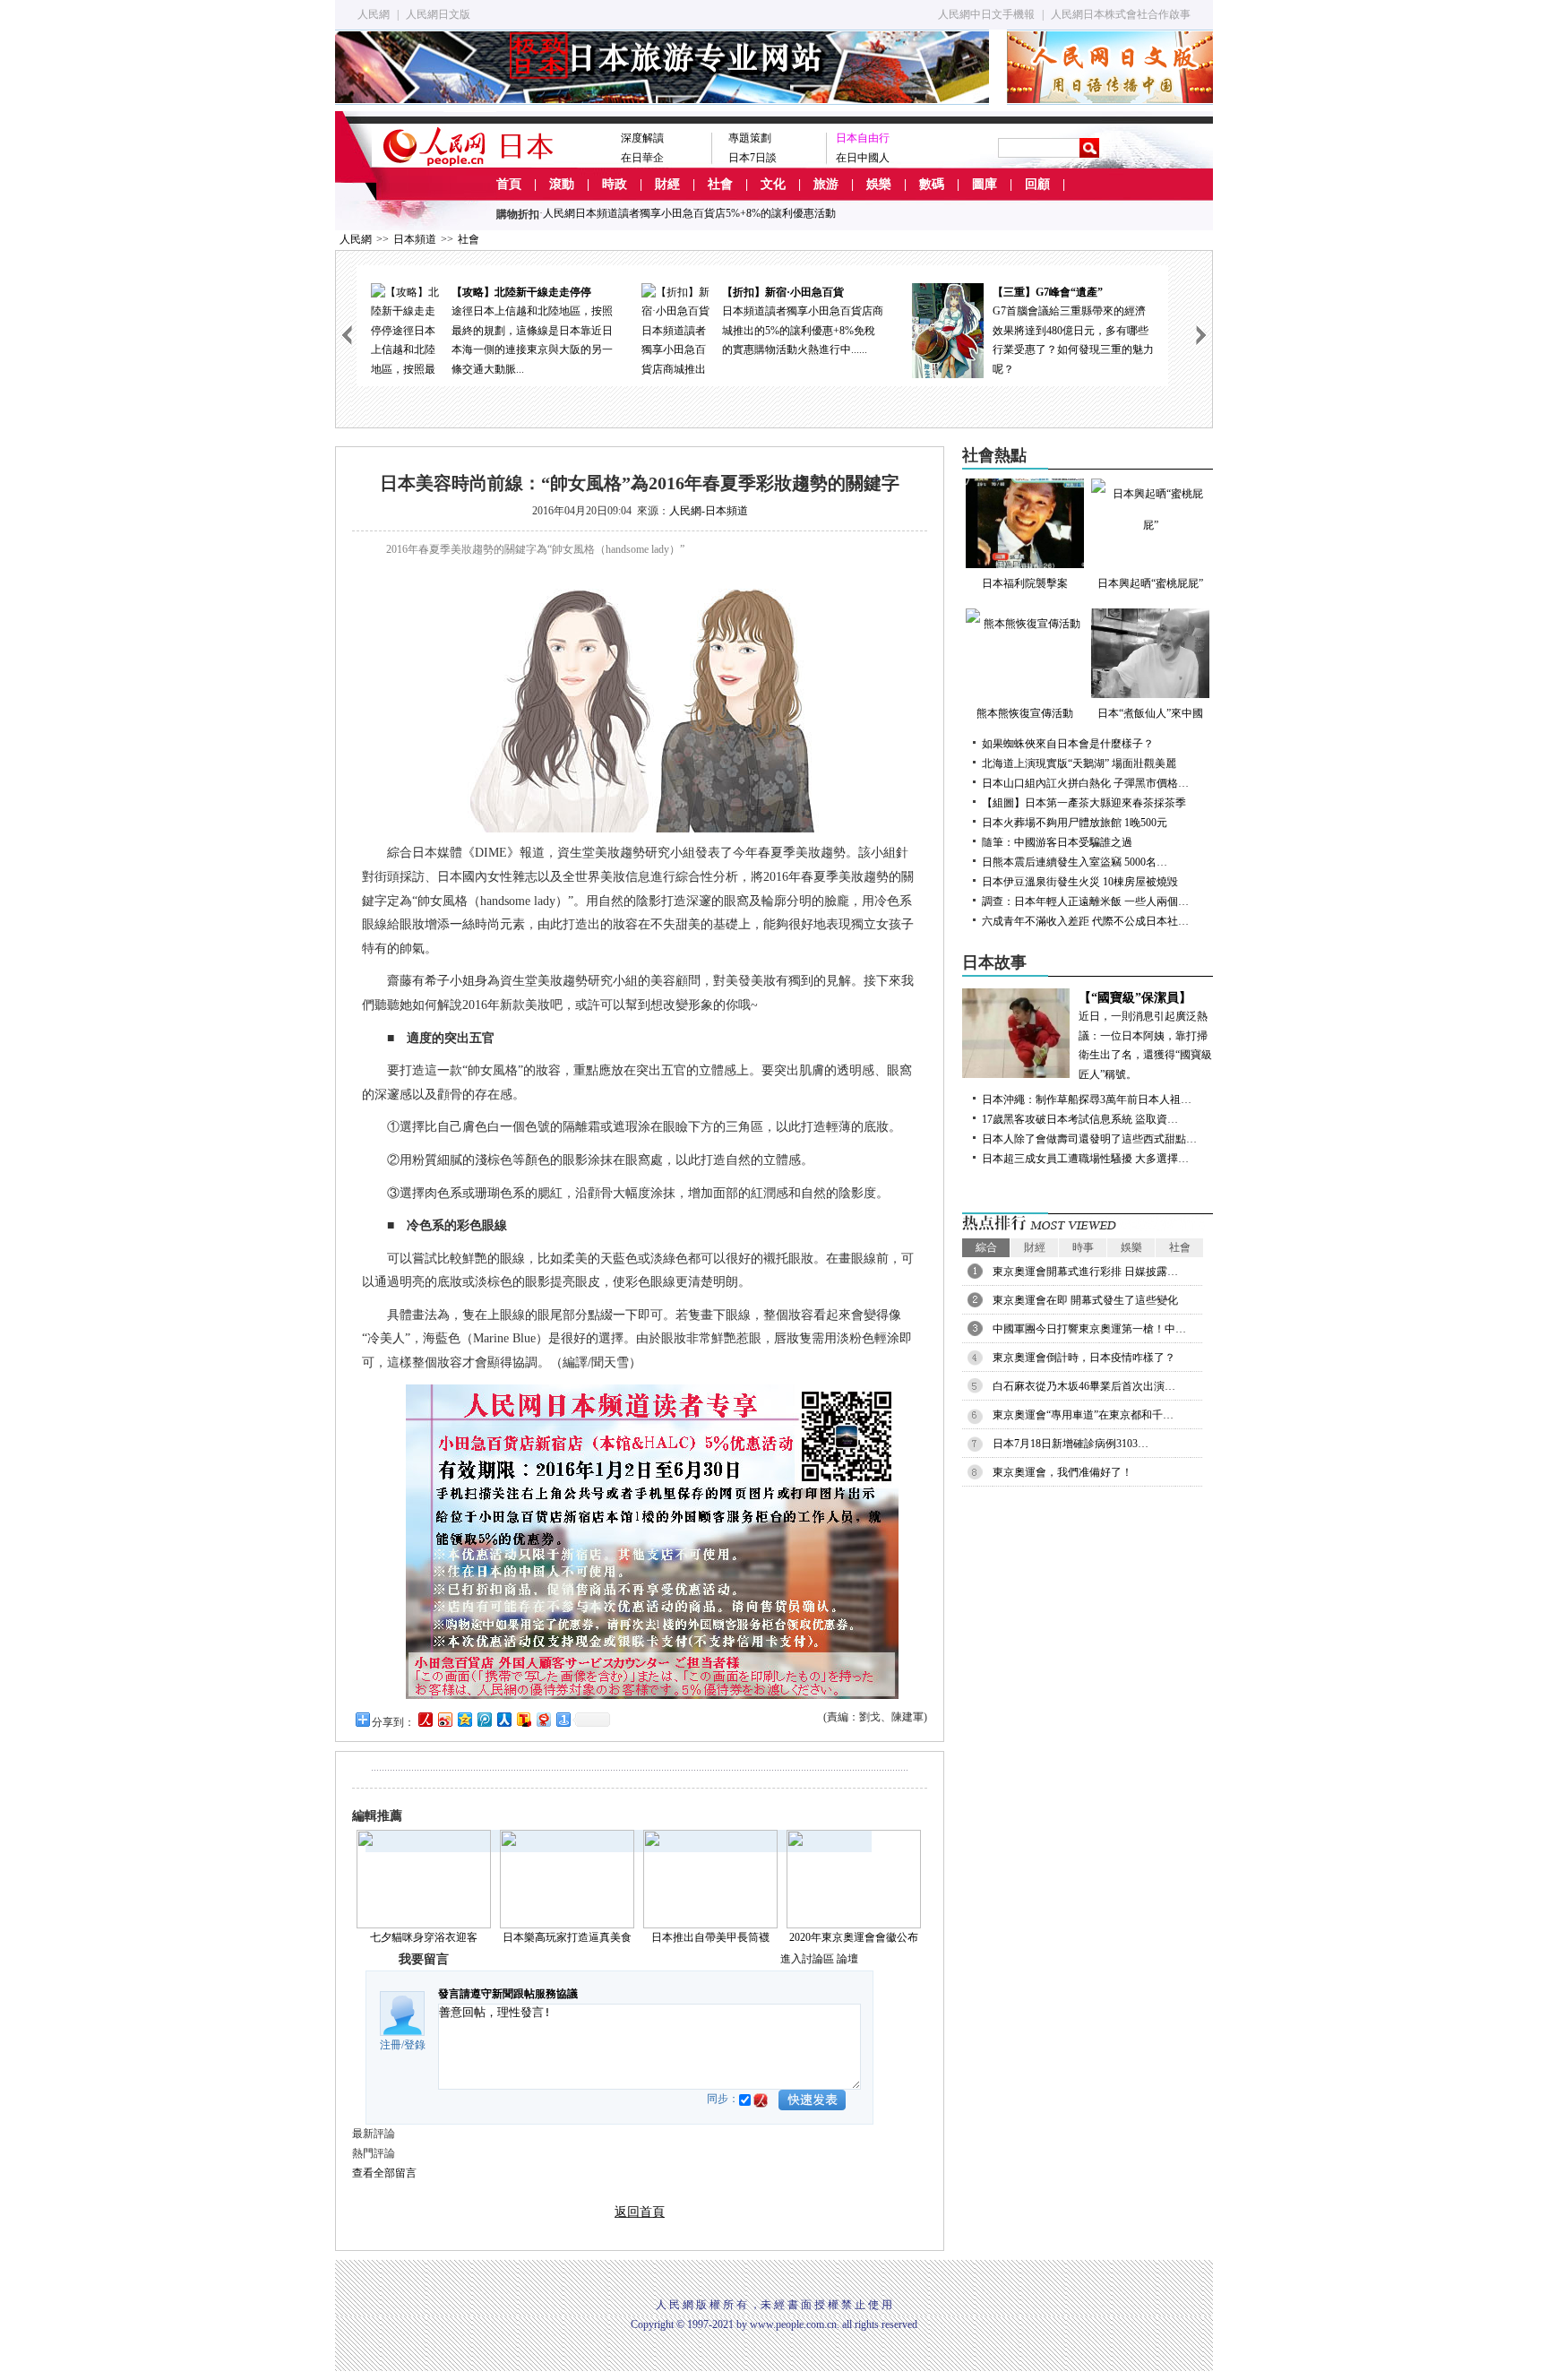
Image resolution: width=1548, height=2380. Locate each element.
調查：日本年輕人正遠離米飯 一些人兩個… (1085, 901)
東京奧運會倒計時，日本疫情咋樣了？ (1084, 1358)
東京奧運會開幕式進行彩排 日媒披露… (1085, 1272)
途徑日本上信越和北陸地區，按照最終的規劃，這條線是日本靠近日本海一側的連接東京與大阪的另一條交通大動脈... (532, 331)
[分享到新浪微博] (444, 1719)
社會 (720, 184)
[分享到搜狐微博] (523, 1719)
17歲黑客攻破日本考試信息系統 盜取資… (1080, 1119)
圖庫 (985, 184)
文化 (773, 184)
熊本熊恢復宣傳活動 (1025, 713)
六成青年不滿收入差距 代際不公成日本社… (1085, 921)
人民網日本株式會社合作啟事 (1121, 14)
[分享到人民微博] (425, 1719)
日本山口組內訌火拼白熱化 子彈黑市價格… (1085, 783)
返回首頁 (640, 2212)
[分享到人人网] (503, 1719)
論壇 (847, 1959)
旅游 (826, 184)
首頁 (509, 184)
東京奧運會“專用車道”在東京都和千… (1083, 1415)
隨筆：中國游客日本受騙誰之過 (1057, 842)
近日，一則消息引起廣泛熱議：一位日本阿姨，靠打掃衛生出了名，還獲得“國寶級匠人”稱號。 (1145, 1036)
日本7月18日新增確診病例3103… (1071, 1444)
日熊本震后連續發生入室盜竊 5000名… (1075, 862)
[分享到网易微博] (543, 1719)
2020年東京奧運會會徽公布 (854, 1937)
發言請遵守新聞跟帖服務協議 (508, 1994)
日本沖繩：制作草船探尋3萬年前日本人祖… (1087, 1099)
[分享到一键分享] (563, 1719)
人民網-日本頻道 (709, 511)
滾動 (562, 184)
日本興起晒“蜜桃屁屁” (1150, 583)
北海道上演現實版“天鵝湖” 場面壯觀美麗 (1079, 763)
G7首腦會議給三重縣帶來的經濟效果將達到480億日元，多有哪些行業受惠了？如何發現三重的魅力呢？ (1073, 331)
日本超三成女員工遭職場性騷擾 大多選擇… (1085, 1159)
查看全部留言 (384, 2173)
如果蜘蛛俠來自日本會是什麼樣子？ (1068, 744)
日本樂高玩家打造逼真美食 (567, 1937)
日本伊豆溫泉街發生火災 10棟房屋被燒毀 (1080, 882)
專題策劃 (750, 138)
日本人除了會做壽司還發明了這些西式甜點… (1089, 1139)
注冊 (391, 2045)
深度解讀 (642, 138)
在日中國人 (863, 158)
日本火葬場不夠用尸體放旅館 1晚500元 (1075, 823)
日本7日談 (752, 158)
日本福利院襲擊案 (1025, 583)
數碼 (932, 184)
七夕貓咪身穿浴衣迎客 (424, 1937)
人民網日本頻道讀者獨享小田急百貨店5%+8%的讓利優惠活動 (689, 213)
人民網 (374, 14)
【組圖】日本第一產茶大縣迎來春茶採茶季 (1084, 803)
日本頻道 (415, 239)
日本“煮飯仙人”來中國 (1150, 713)
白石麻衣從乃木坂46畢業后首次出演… (1084, 1386)
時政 (615, 184)
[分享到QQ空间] (464, 1719)
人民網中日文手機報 (986, 14)
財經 (667, 184)
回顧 (1037, 184)
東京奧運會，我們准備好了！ (1062, 1472)
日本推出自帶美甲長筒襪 (710, 1937)
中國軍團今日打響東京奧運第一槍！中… (1089, 1329)
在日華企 (642, 158)
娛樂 (879, 184)
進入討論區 (807, 1959)
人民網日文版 (438, 14)
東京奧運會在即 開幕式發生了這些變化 (1085, 1300)
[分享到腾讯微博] (484, 1719)
